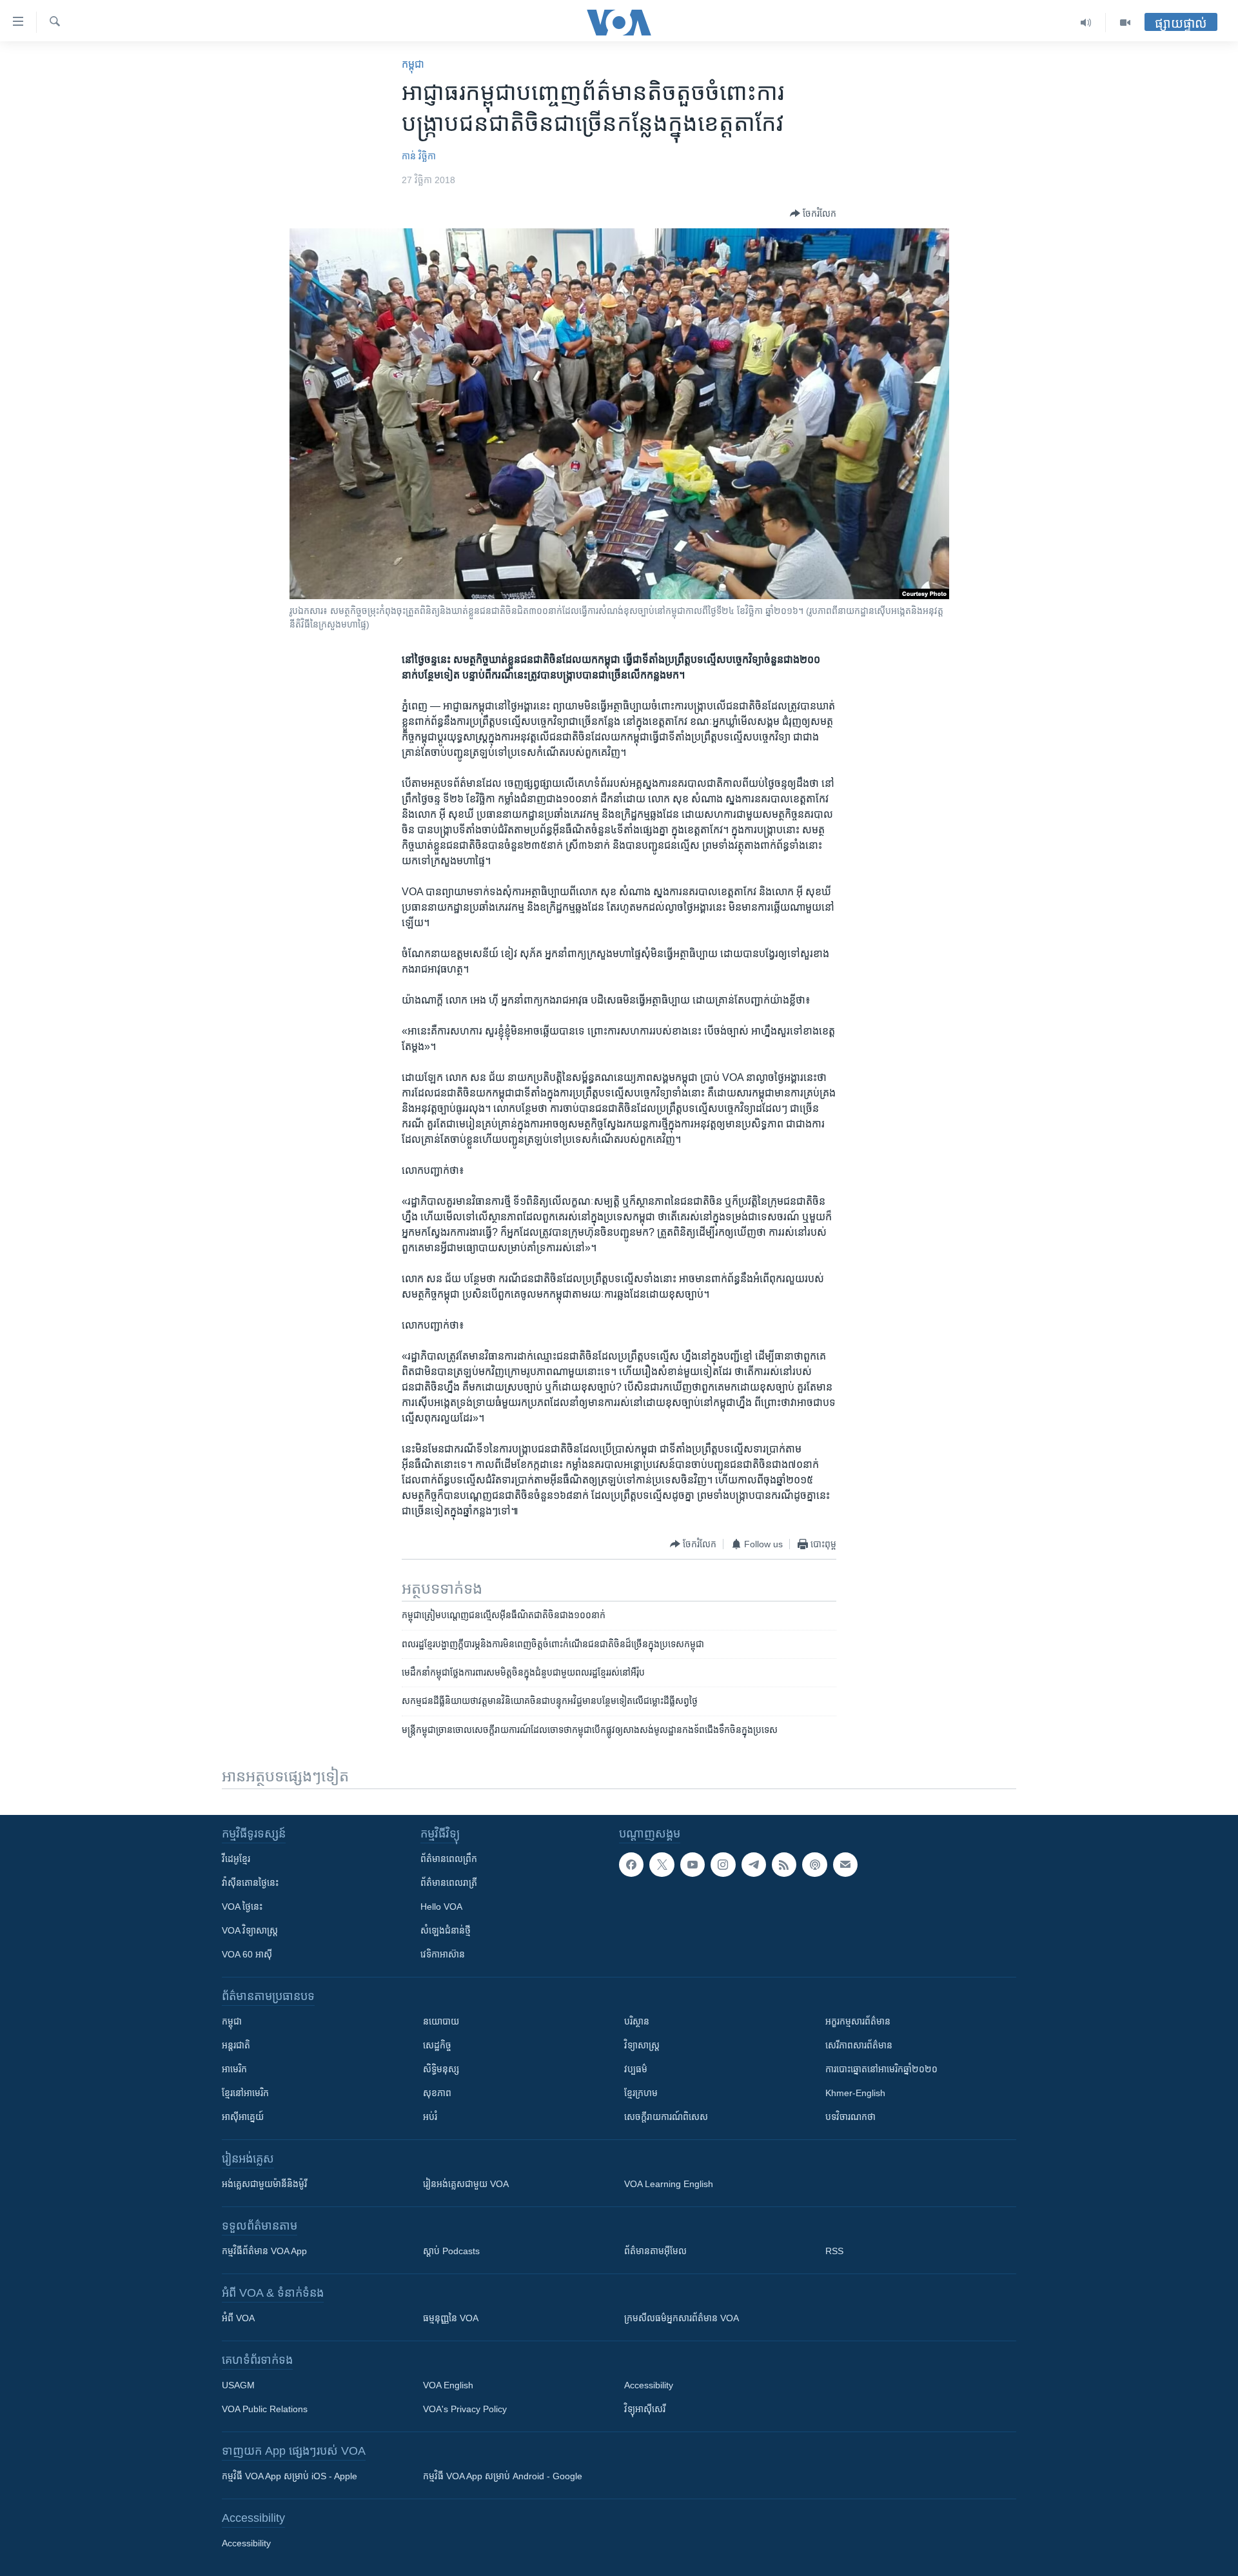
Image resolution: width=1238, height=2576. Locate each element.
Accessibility (649, 2385)
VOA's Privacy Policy (465, 2409)
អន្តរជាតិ (236, 2045)
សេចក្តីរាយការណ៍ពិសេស (666, 2117)
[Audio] (1086, 23)
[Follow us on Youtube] (693, 1865)
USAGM (238, 2385)
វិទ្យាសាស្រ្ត (642, 2045)
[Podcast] (814, 1865)
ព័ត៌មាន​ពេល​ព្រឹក (449, 1859)
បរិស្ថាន (637, 2021)
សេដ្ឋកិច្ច (437, 2045)
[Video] (1125, 23)
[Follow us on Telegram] (754, 1865)
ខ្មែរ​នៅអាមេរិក (245, 2093)
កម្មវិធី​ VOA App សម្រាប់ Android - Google (503, 2476)
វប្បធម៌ (636, 2069)
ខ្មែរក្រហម (641, 2093)
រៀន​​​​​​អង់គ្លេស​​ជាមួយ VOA (466, 2184)
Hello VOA (441, 1907)
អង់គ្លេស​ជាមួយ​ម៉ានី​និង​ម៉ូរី (264, 2184)
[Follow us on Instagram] (723, 1865)
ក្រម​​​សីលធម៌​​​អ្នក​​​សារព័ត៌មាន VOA (682, 2318)
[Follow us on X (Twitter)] (662, 1865)
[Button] (813, 213)
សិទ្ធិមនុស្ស (441, 2069)
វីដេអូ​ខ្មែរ (236, 1859)
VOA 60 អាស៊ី (247, 1954)
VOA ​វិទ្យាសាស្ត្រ (250, 1930)
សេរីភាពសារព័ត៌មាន (859, 2045)
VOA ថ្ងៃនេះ (242, 1907)
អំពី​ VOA (238, 2318)
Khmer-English (855, 2093)
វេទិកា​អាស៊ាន (443, 1954)
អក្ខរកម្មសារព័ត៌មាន (858, 2021)
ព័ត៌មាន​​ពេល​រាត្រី (449, 1883)
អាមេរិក (234, 2069)
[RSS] (784, 1865)
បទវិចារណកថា (850, 2117)
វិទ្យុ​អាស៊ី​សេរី (645, 2409)
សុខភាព (437, 2093)
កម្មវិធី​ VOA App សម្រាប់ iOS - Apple (290, 2476)
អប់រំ (430, 2117)
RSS (834, 2251)
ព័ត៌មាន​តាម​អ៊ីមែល (655, 2251)
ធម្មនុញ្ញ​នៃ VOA (451, 2318)
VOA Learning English (669, 2184)
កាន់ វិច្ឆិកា (419, 156)
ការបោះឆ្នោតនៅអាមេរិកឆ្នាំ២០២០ (881, 2069)
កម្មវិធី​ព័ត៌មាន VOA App (264, 2251)
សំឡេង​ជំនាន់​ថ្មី (446, 1930)
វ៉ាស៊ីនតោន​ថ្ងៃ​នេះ (250, 1883)
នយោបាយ (441, 2021)
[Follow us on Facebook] (631, 1865)
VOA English (448, 2385)
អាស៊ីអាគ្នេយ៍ (243, 2117)
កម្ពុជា (413, 64)
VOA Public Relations (265, 2409)
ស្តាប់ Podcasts (451, 2251)
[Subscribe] (845, 1865)
